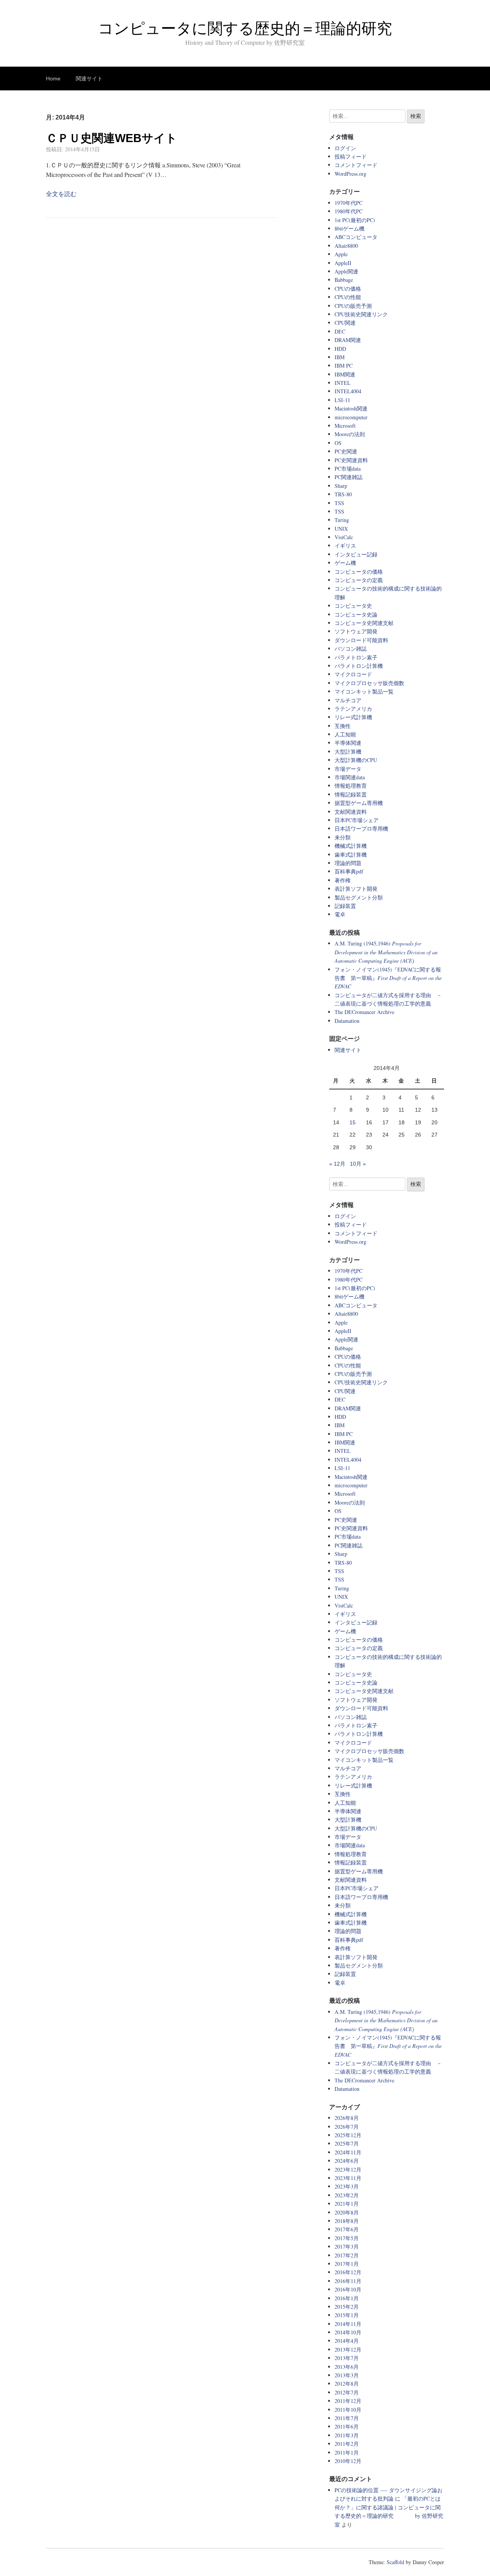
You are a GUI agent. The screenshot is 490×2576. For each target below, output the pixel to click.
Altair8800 (346, 246)
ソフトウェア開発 (356, 631)
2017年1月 (347, 2264)
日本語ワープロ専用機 (361, 828)
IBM (340, 357)
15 (353, 1122)
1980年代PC (349, 211)
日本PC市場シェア (357, 820)
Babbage (344, 280)
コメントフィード (356, 165)
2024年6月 (347, 2161)
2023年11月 (348, 2178)
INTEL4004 (348, 391)
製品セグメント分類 (359, 897)
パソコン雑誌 (351, 648)
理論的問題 (348, 863)
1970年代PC (349, 203)
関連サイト (89, 79)
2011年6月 (347, 2426)
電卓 (340, 914)
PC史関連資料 (351, 460)
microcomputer (351, 417)
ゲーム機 (345, 563)
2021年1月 (347, 2204)
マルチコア (348, 700)
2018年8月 (347, 2221)
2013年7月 (347, 2358)
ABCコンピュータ (356, 237)
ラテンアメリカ (353, 709)
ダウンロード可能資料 (361, 640)
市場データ (348, 769)
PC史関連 (346, 451)
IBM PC (344, 366)
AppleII (343, 263)
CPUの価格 (348, 289)
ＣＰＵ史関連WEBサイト (112, 138)
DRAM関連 (348, 340)
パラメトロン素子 (356, 657)
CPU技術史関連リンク (361, 314)
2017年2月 (347, 2255)
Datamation (347, 1021)
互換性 (343, 726)
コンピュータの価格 (359, 572)
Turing (342, 520)
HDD (340, 349)
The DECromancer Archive (364, 1012)
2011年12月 (348, 2401)
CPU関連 (345, 323)
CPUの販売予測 (353, 306)
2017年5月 (347, 2238)
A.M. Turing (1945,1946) (386, 952)
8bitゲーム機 (350, 228)
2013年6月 (347, 2367)
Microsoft (345, 426)
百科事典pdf (349, 871)
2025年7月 (347, 2143)
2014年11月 (348, 2324)
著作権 (343, 880)
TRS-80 (343, 494)
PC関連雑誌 (349, 477)
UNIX (341, 529)
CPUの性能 (348, 297)
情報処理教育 (351, 786)
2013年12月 (348, 2349)
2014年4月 (347, 2341)
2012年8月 (347, 2384)
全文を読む (61, 194)
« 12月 (337, 1164)
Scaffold (395, 2562)
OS (338, 443)
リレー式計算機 (353, 717)
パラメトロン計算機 (359, 666)
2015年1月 (347, 2315)
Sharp (341, 486)
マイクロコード (353, 674)
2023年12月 (348, 2170)
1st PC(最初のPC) (355, 220)
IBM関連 (345, 374)
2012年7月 (347, 2392)
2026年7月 (347, 2127)
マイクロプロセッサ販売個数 (369, 683)
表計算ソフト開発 (356, 889)
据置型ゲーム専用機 (359, 803)
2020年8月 (347, 2212)
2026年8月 (347, 2118)
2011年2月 (347, 2444)
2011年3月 (347, 2435)
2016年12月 (348, 2272)
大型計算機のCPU (356, 760)
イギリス (345, 545)
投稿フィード (351, 156)
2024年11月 (348, 2152)
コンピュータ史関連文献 (364, 623)
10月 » (358, 1164)
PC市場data (348, 469)
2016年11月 (348, 2281)
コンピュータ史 (353, 606)
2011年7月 (347, 2418)
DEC (340, 331)
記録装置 (345, 906)
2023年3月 (347, 2186)
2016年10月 (348, 2289)
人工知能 (345, 734)
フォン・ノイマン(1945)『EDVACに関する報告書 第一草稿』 (388, 978)
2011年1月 (347, 2453)
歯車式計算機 (351, 855)
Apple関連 (346, 271)
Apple (341, 254)
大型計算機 (348, 752)
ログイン (345, 148)
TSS (339, 503)
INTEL (343, 383)
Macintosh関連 (351, 408)
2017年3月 (347, 2246)
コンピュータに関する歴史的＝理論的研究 (245, 28)
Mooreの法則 (350, 434)
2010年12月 (348, 2461)
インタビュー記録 (356, 554)
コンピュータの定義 (359, 580)
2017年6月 (347, 2229)
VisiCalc (344, 537)
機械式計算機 (351, 846)
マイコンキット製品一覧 (364, 691)
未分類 (343, 837)
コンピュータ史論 (356, 614)
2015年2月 (347, 2307)
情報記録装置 (351, 794)
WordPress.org (350, 174)
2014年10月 (348, 2332)
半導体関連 (348, 743)
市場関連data (350, 777)
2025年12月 (348, 2135)
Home (53, 79)
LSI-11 (342, 400)
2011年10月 (348, 2410)
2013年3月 (347, 2375)
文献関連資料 (351, 812)
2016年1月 (347, 2298)
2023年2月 (347, 2195)
